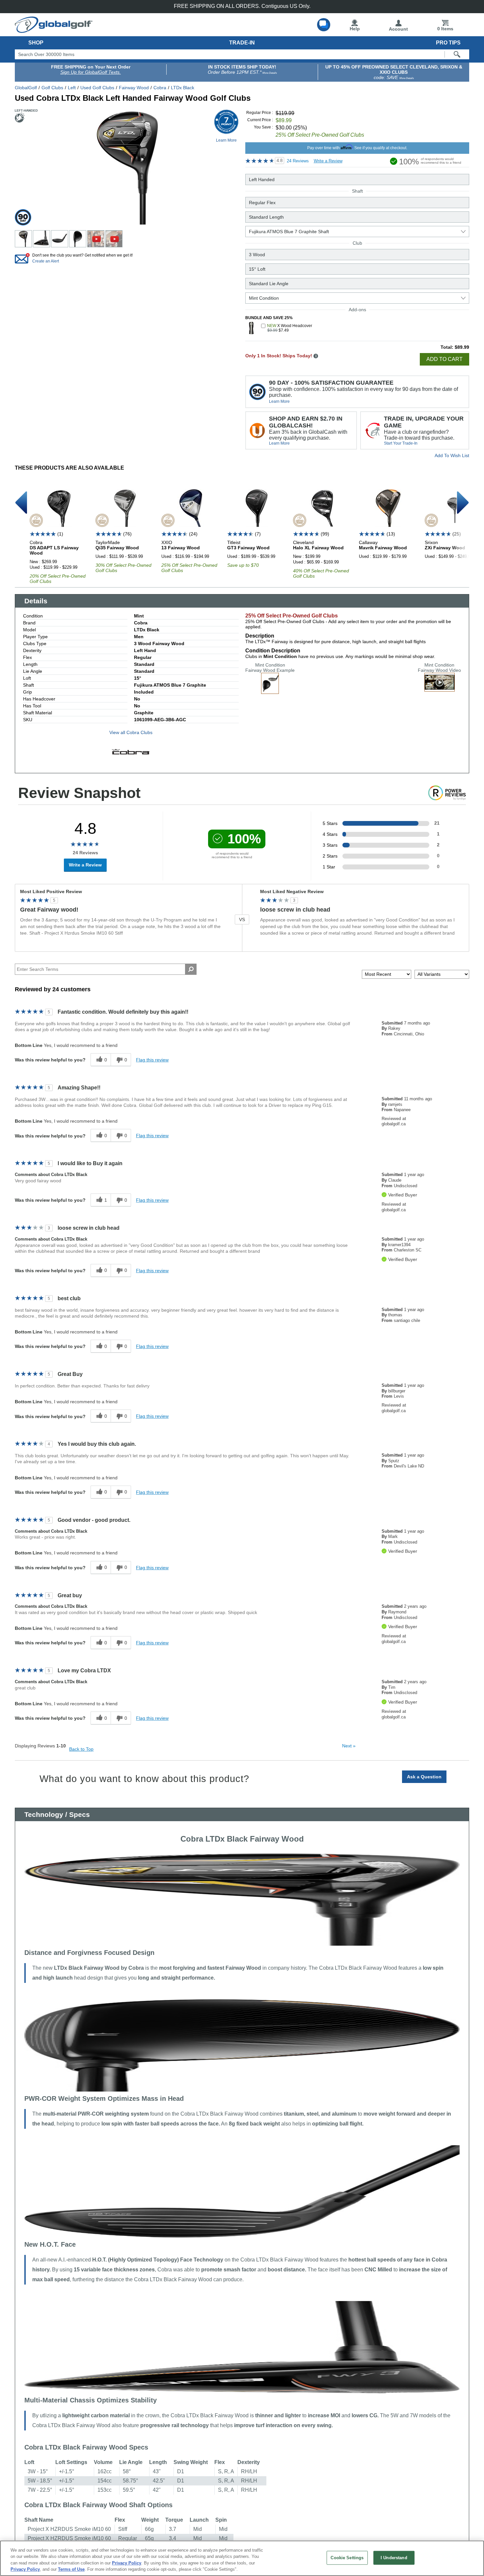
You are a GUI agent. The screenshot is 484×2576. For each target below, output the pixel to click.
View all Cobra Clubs (131, 732)
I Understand (394, 2558)
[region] (242, 2558)
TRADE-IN (242, 43)
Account (398, 29)
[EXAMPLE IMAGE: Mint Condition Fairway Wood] (270, 691)
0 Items (445, 29)
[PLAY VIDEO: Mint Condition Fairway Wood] (440, 689)
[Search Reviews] (191, 969)
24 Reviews (298, 161)
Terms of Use (71, 2569)
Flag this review (152, 1060)
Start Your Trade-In (401, 443)
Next (349, 1746)
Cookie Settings (347, 2558)
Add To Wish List (452, 455)
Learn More (279, 401)
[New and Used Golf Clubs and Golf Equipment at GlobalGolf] (54, 30)
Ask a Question (424, 1777)
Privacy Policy (127, 2563)
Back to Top (81, 1749)
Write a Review (328, 161)
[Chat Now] (324, 25)
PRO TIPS (448, 43)
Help (355, 29)
